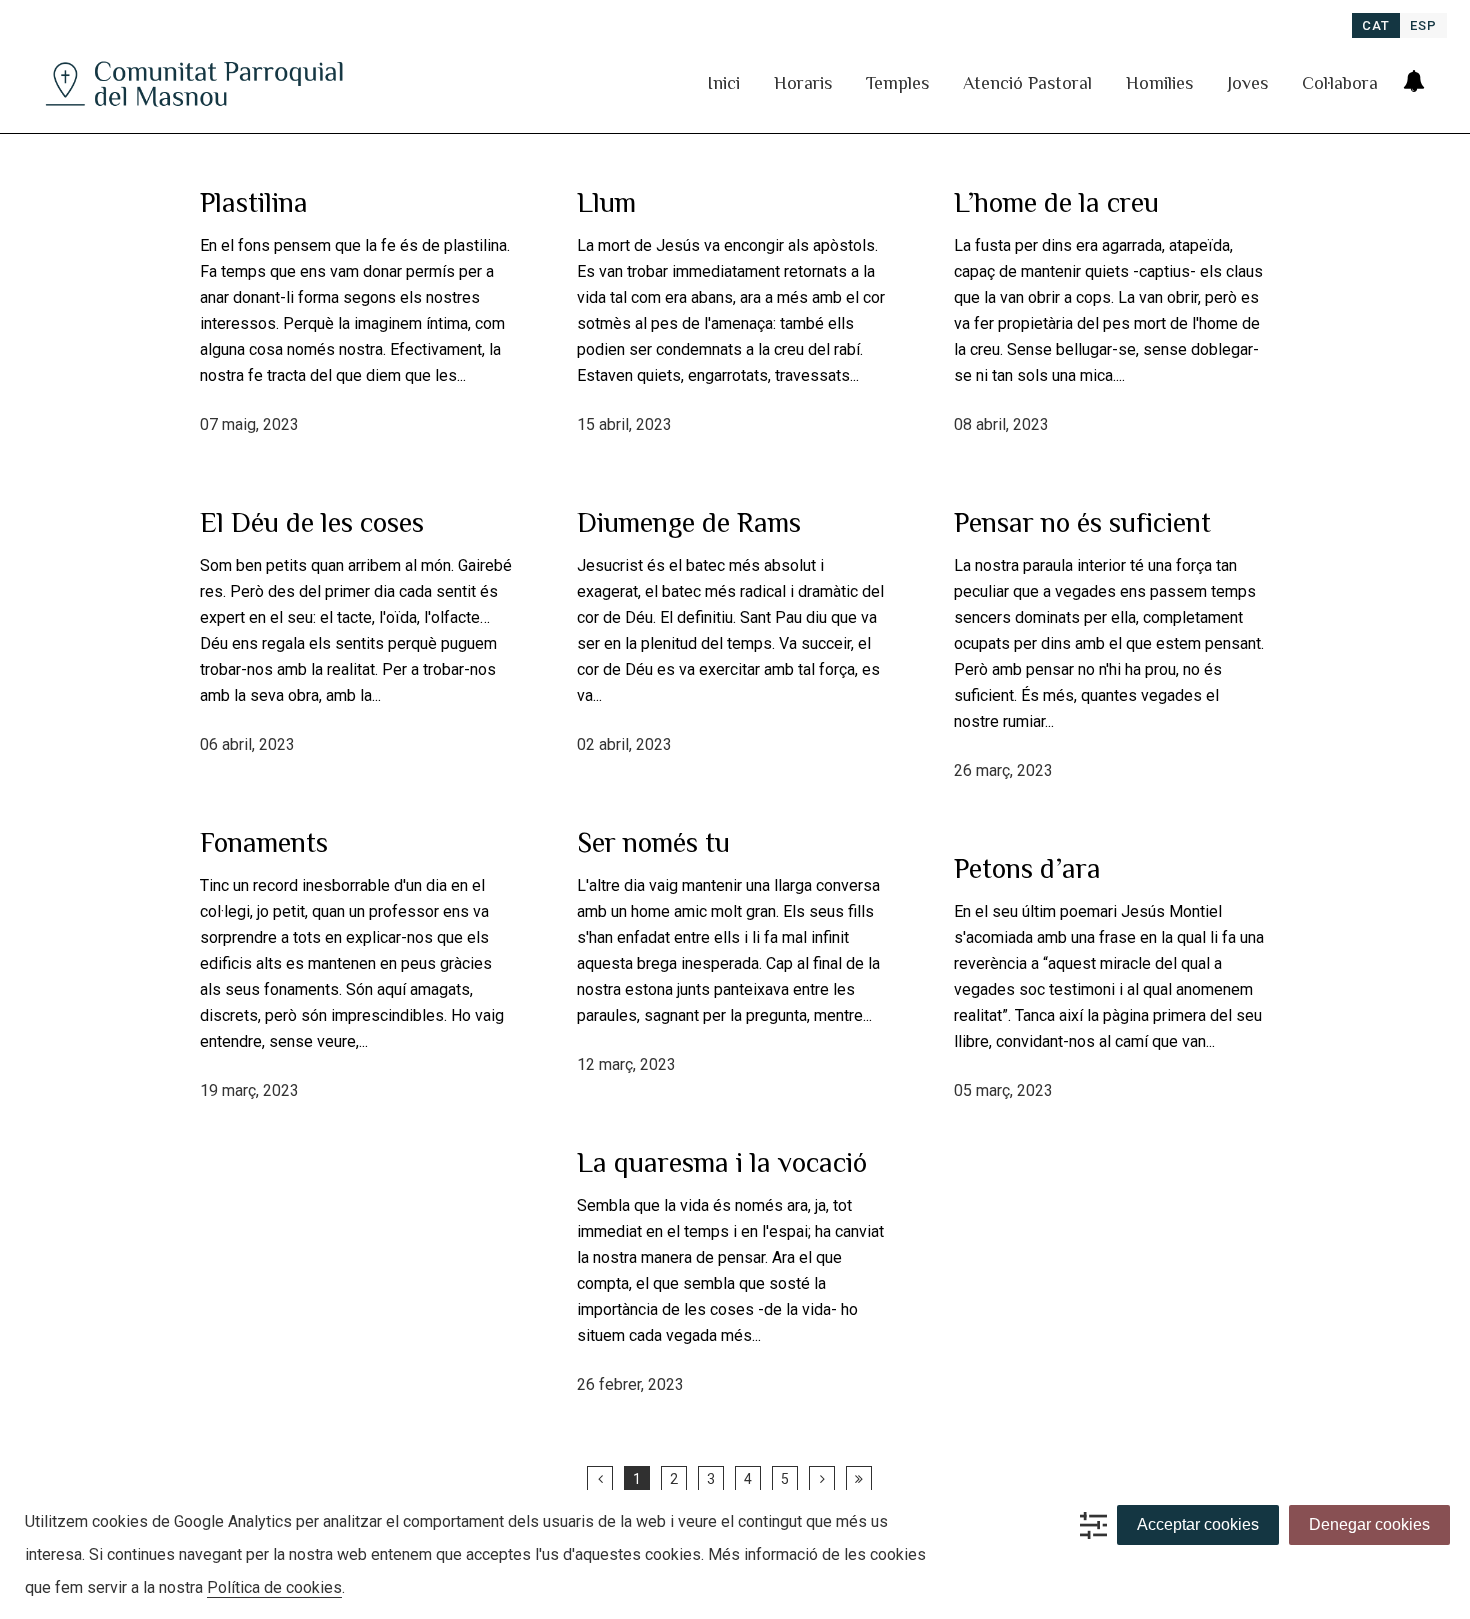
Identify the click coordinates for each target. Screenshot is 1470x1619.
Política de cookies (274, 1587)
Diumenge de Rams (689, 522)
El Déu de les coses (312, 522)
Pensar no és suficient (1082, 522)
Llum (606, 202)
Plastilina (254, 202)
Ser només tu (653, 842)
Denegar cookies (1369, 1524)
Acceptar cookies (1198, 1524)
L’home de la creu (1056, 202)
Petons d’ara (1027, 868)
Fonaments (264, 842)
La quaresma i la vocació (722, 1162)
